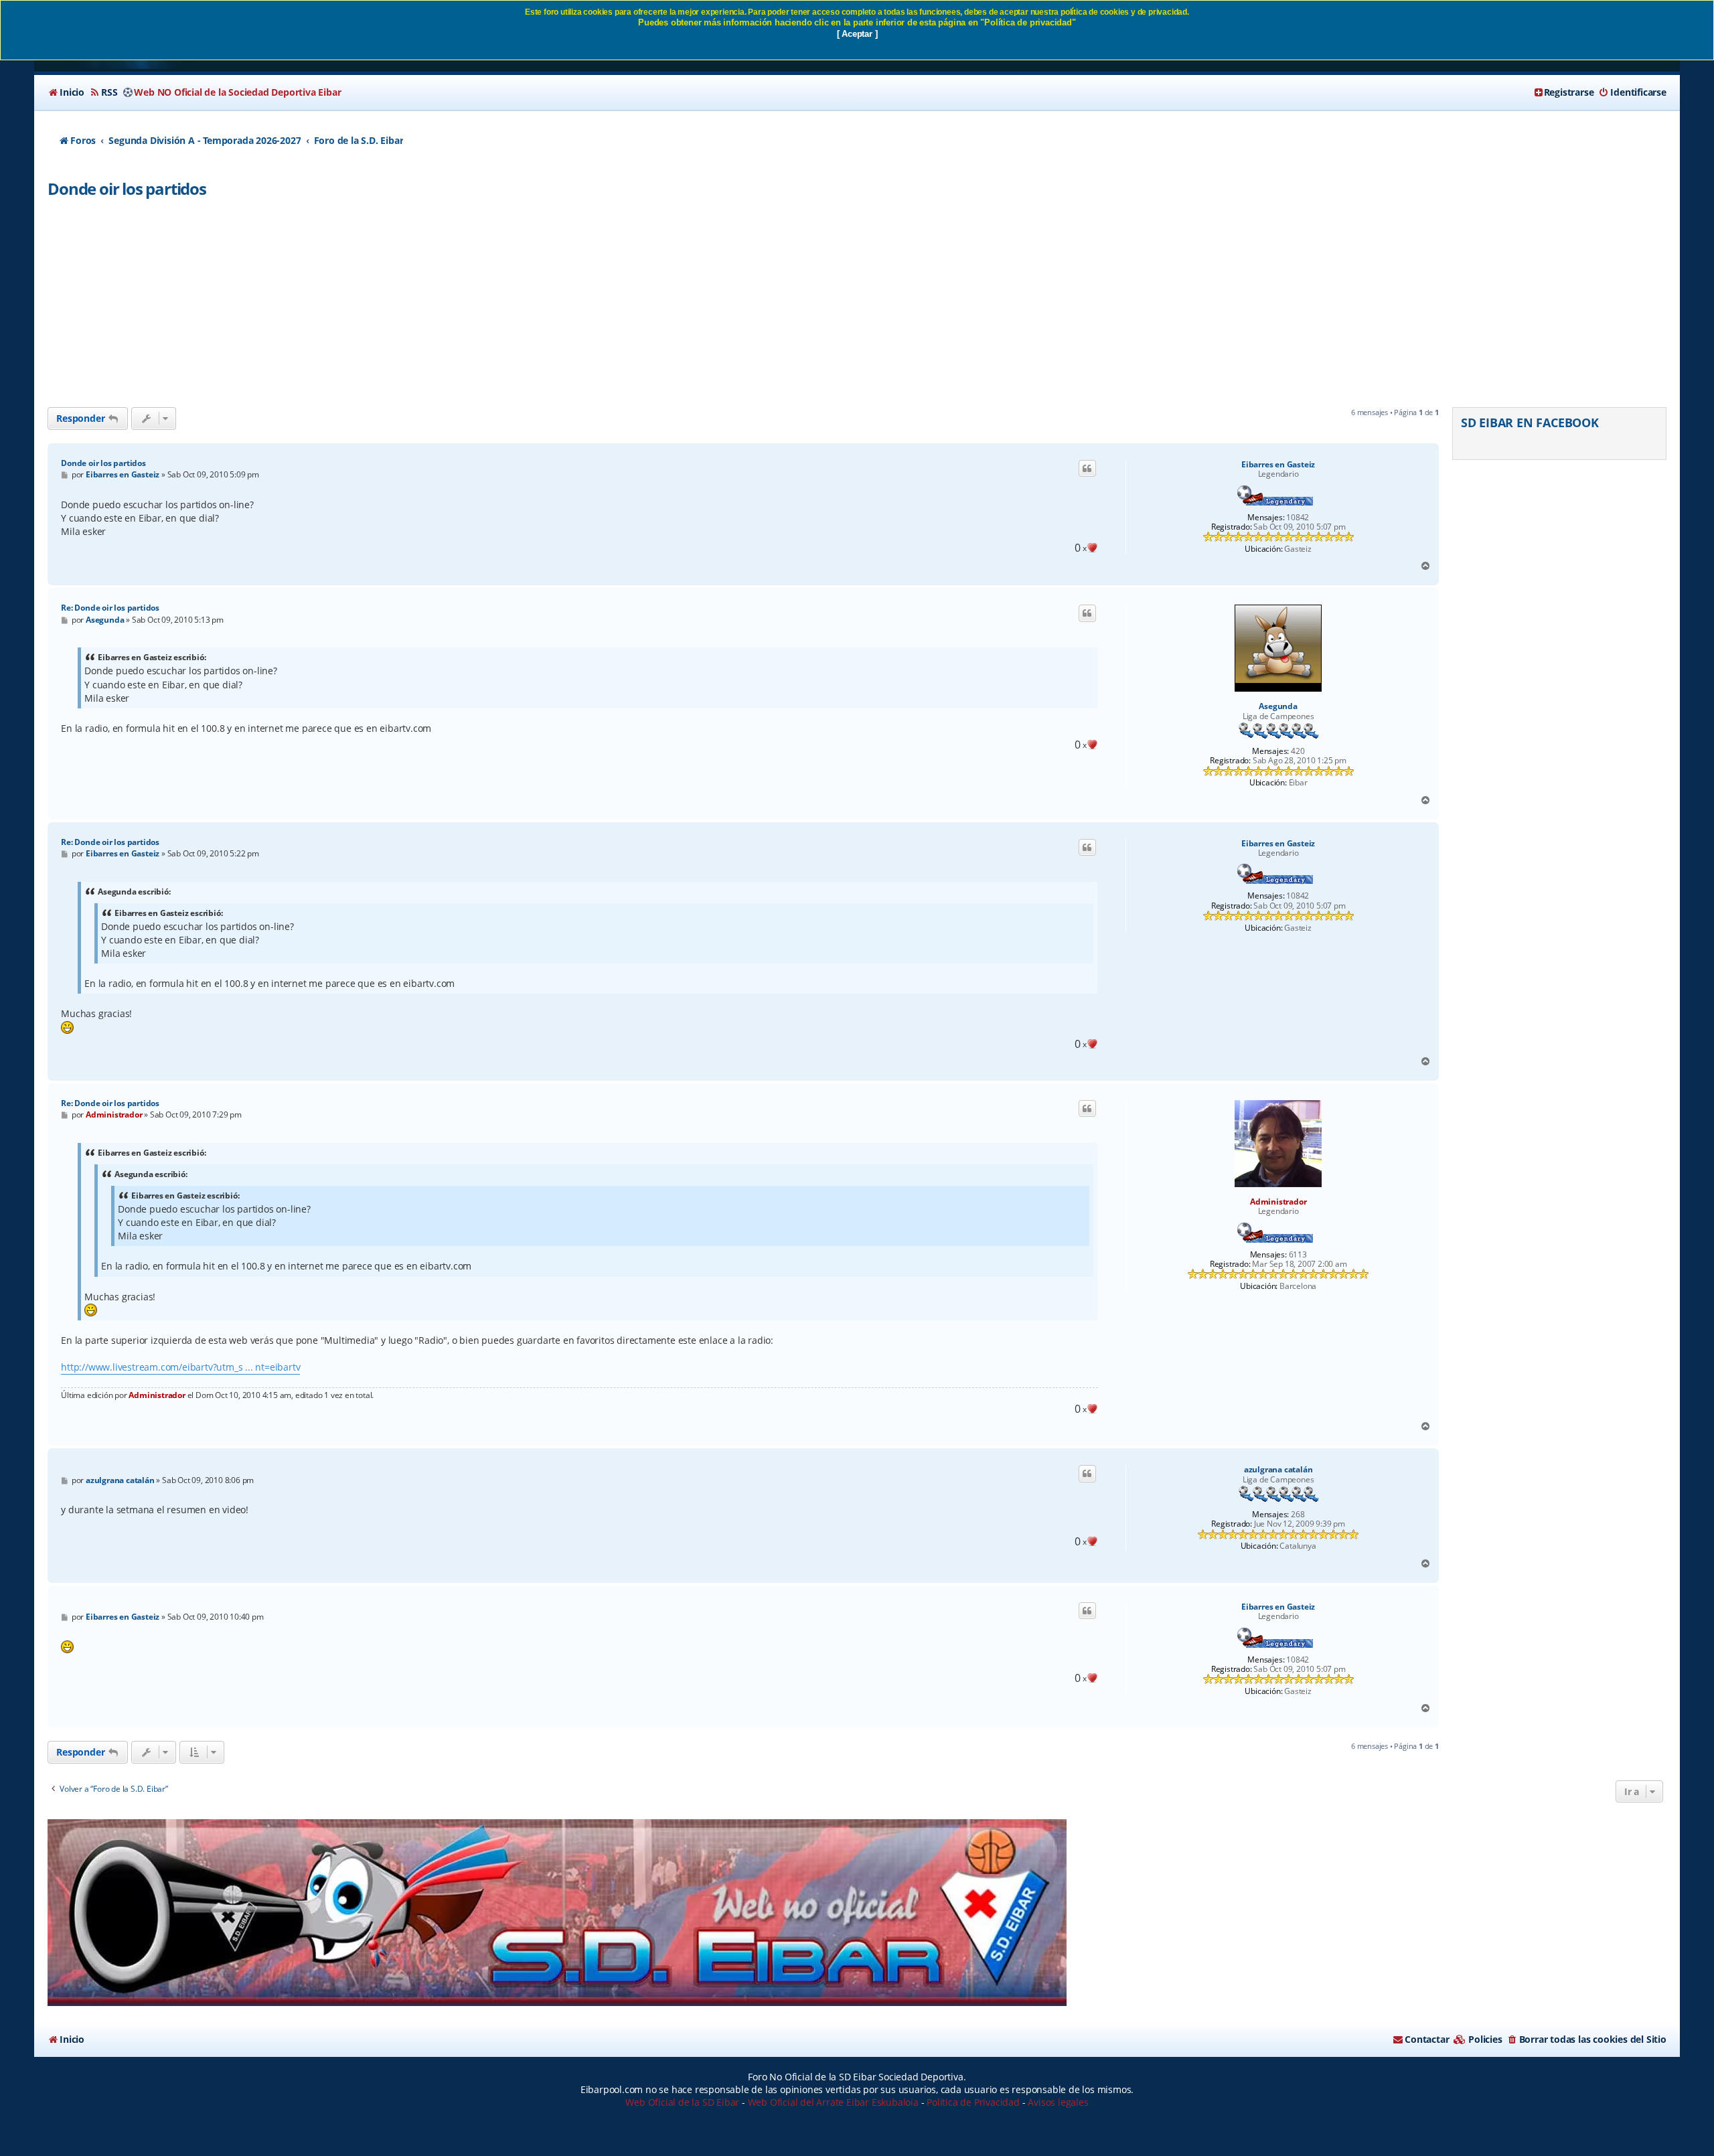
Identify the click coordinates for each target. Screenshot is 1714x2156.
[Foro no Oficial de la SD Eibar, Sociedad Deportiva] (557, 1913)
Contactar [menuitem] (1427, 2039)
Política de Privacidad (973, 2102)
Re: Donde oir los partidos (110, 608)
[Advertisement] (857, 307)
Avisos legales (1058, 2102)
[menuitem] (66, 92)
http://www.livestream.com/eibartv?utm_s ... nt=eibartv (180, 1367)
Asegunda (1278, 706)
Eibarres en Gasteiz (1278, 465)
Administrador (1278, 1202)
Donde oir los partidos (127, 188)
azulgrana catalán (1278, 1470)
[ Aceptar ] (857, 34)
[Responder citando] (1087, 469)
